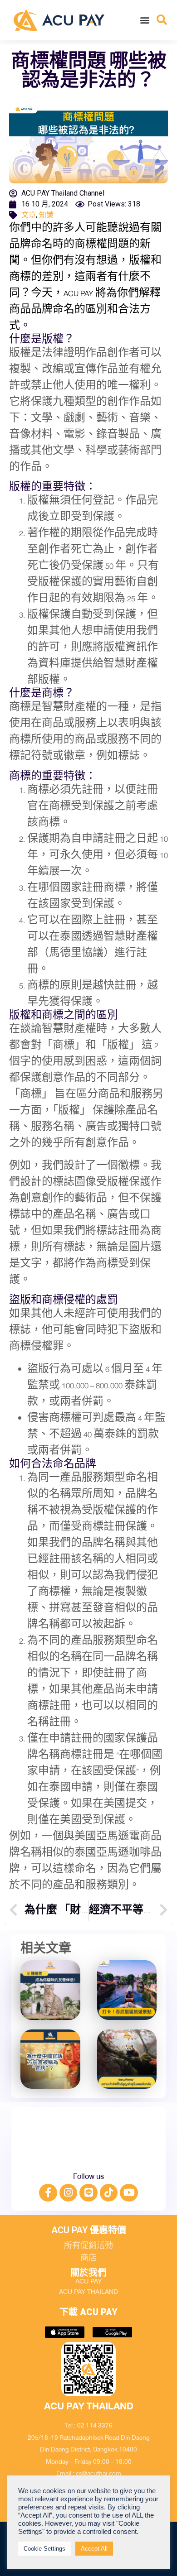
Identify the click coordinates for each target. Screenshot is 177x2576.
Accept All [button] (94, 2549)
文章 (29, 215)
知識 (46, 215)
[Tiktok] (109, 2193)
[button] (145, 20)
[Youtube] (129, 2193)
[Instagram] (69, 2193)
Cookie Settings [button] (44, 2549)
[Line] (88, 2193)
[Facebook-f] (48, 2193)
